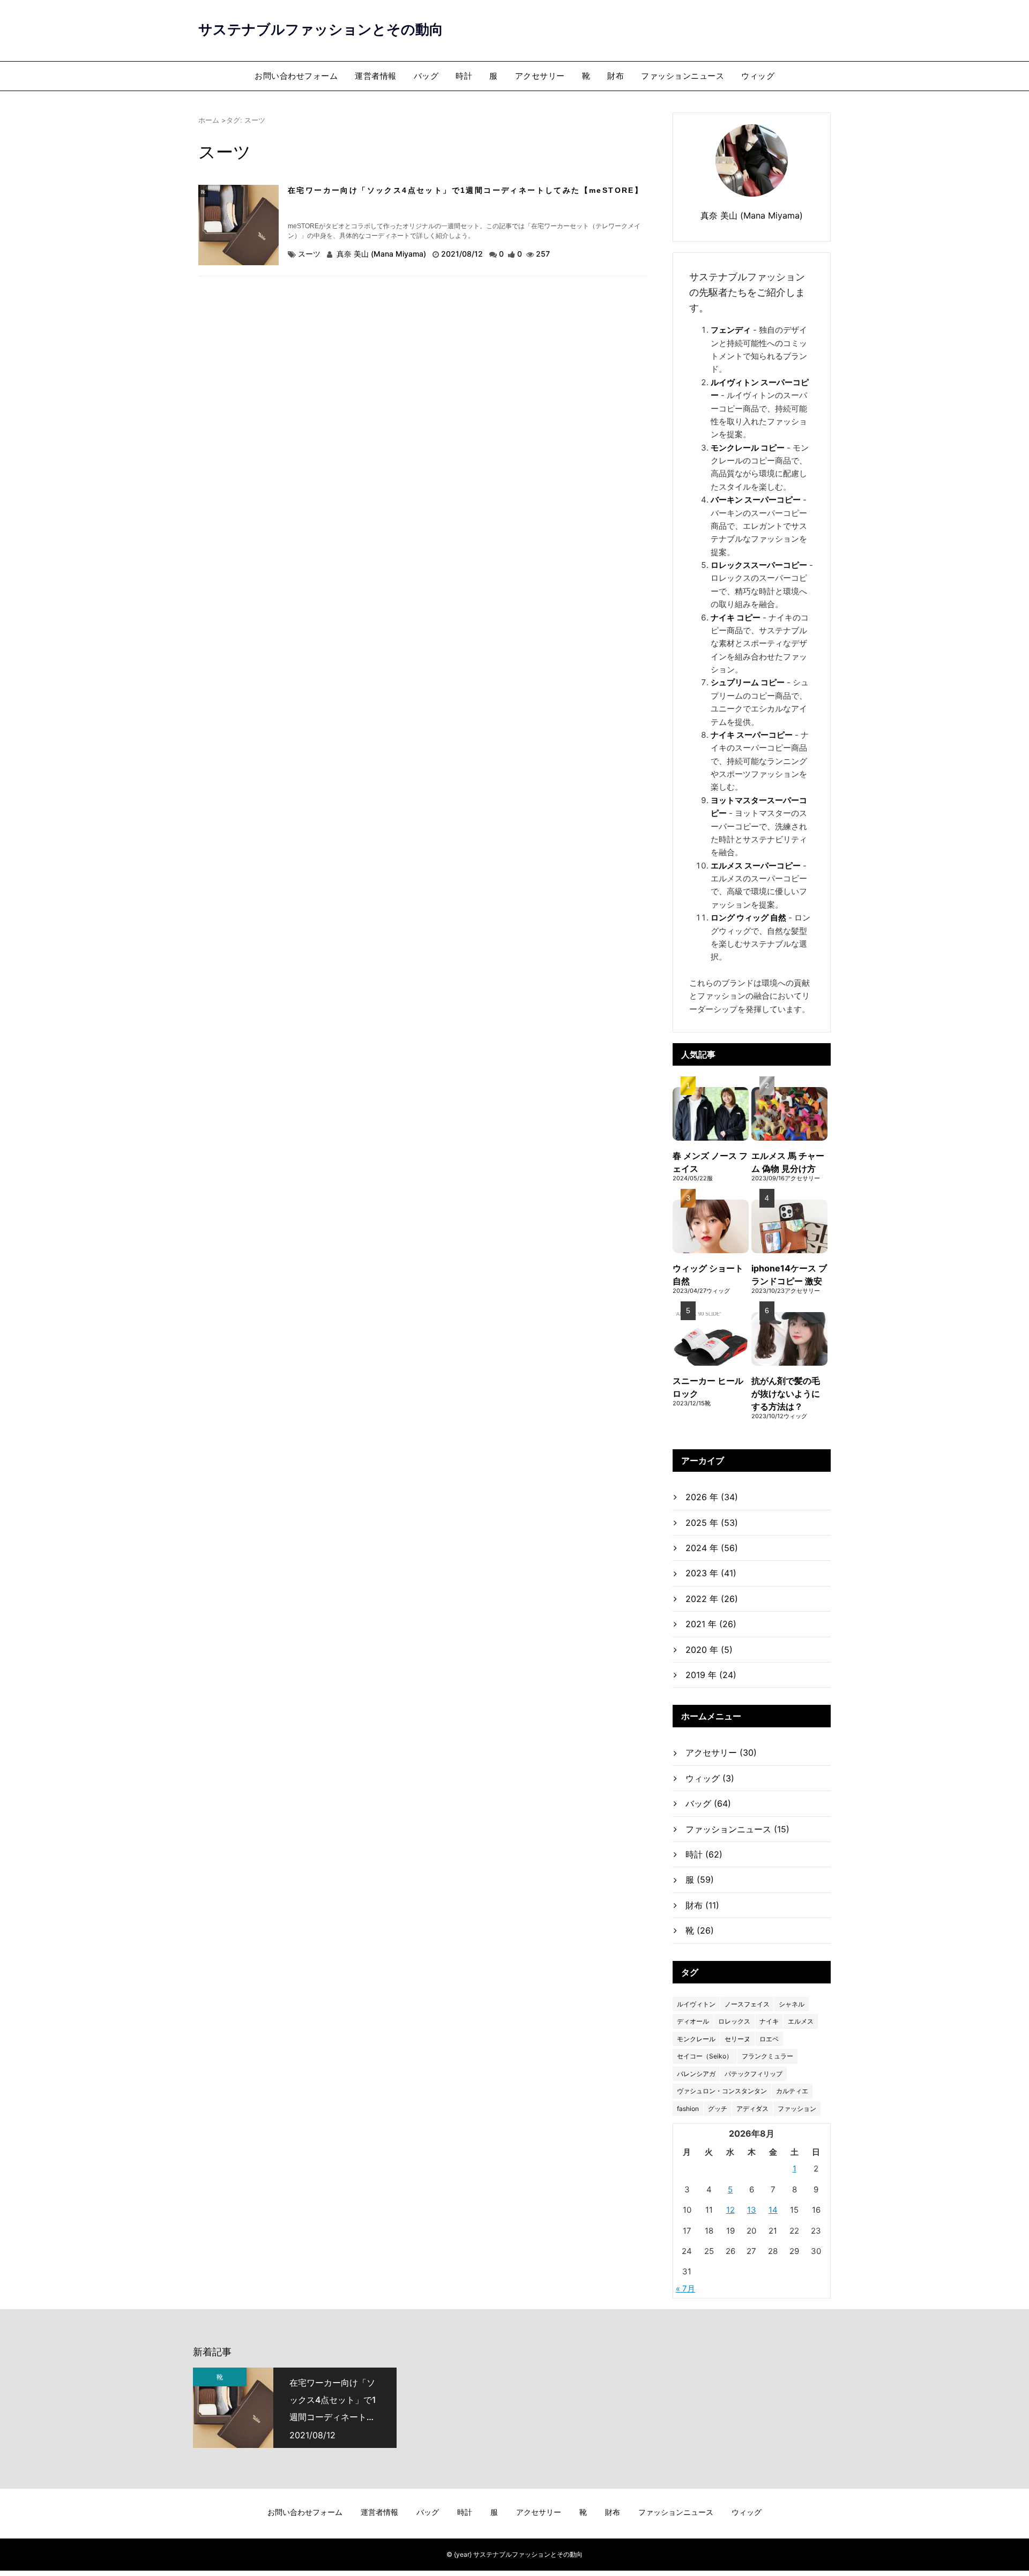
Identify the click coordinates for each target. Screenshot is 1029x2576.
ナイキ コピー (736, 617)
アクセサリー (540, 76)
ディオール (693, 2021)
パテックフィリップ (754, 2074)
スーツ (309, 254)
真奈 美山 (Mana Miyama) (381, 254)
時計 (464, 76)
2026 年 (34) (712, 1497)
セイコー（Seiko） (705, 2056)
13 (752, 2210)
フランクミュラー (767, 2056)
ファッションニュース (683, 76)
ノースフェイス (747, 2004)
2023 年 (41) (711, 1573)
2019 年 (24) (711, 1675)
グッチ (718, 2109)
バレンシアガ (696, 2074)
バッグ (426, 76)
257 (543, 254)
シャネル (792, 2004)
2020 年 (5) (709, 1650)
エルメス (801, 2021)
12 (730, 2210)
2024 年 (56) (712, 1548)
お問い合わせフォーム (296, 76)
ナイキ (769, 2021)
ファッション (797, 2109)
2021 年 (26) (711, 1624)
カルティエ (792, 2091)
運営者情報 (376, 76)
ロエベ (769, 2039)
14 (773, 2210)
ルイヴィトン (696, 2004)
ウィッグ (758, 76)
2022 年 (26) (712, 1599)
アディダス (752, 2109)
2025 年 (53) (712, 1523)
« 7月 (685, 2289)
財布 (616, 76)
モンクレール (696, 2039)
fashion (688, 2109)
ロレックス (734, 2021)
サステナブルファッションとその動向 (321, 29)
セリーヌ (737, 2039)
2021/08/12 (463, 254)
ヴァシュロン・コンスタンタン (722, 2091)
